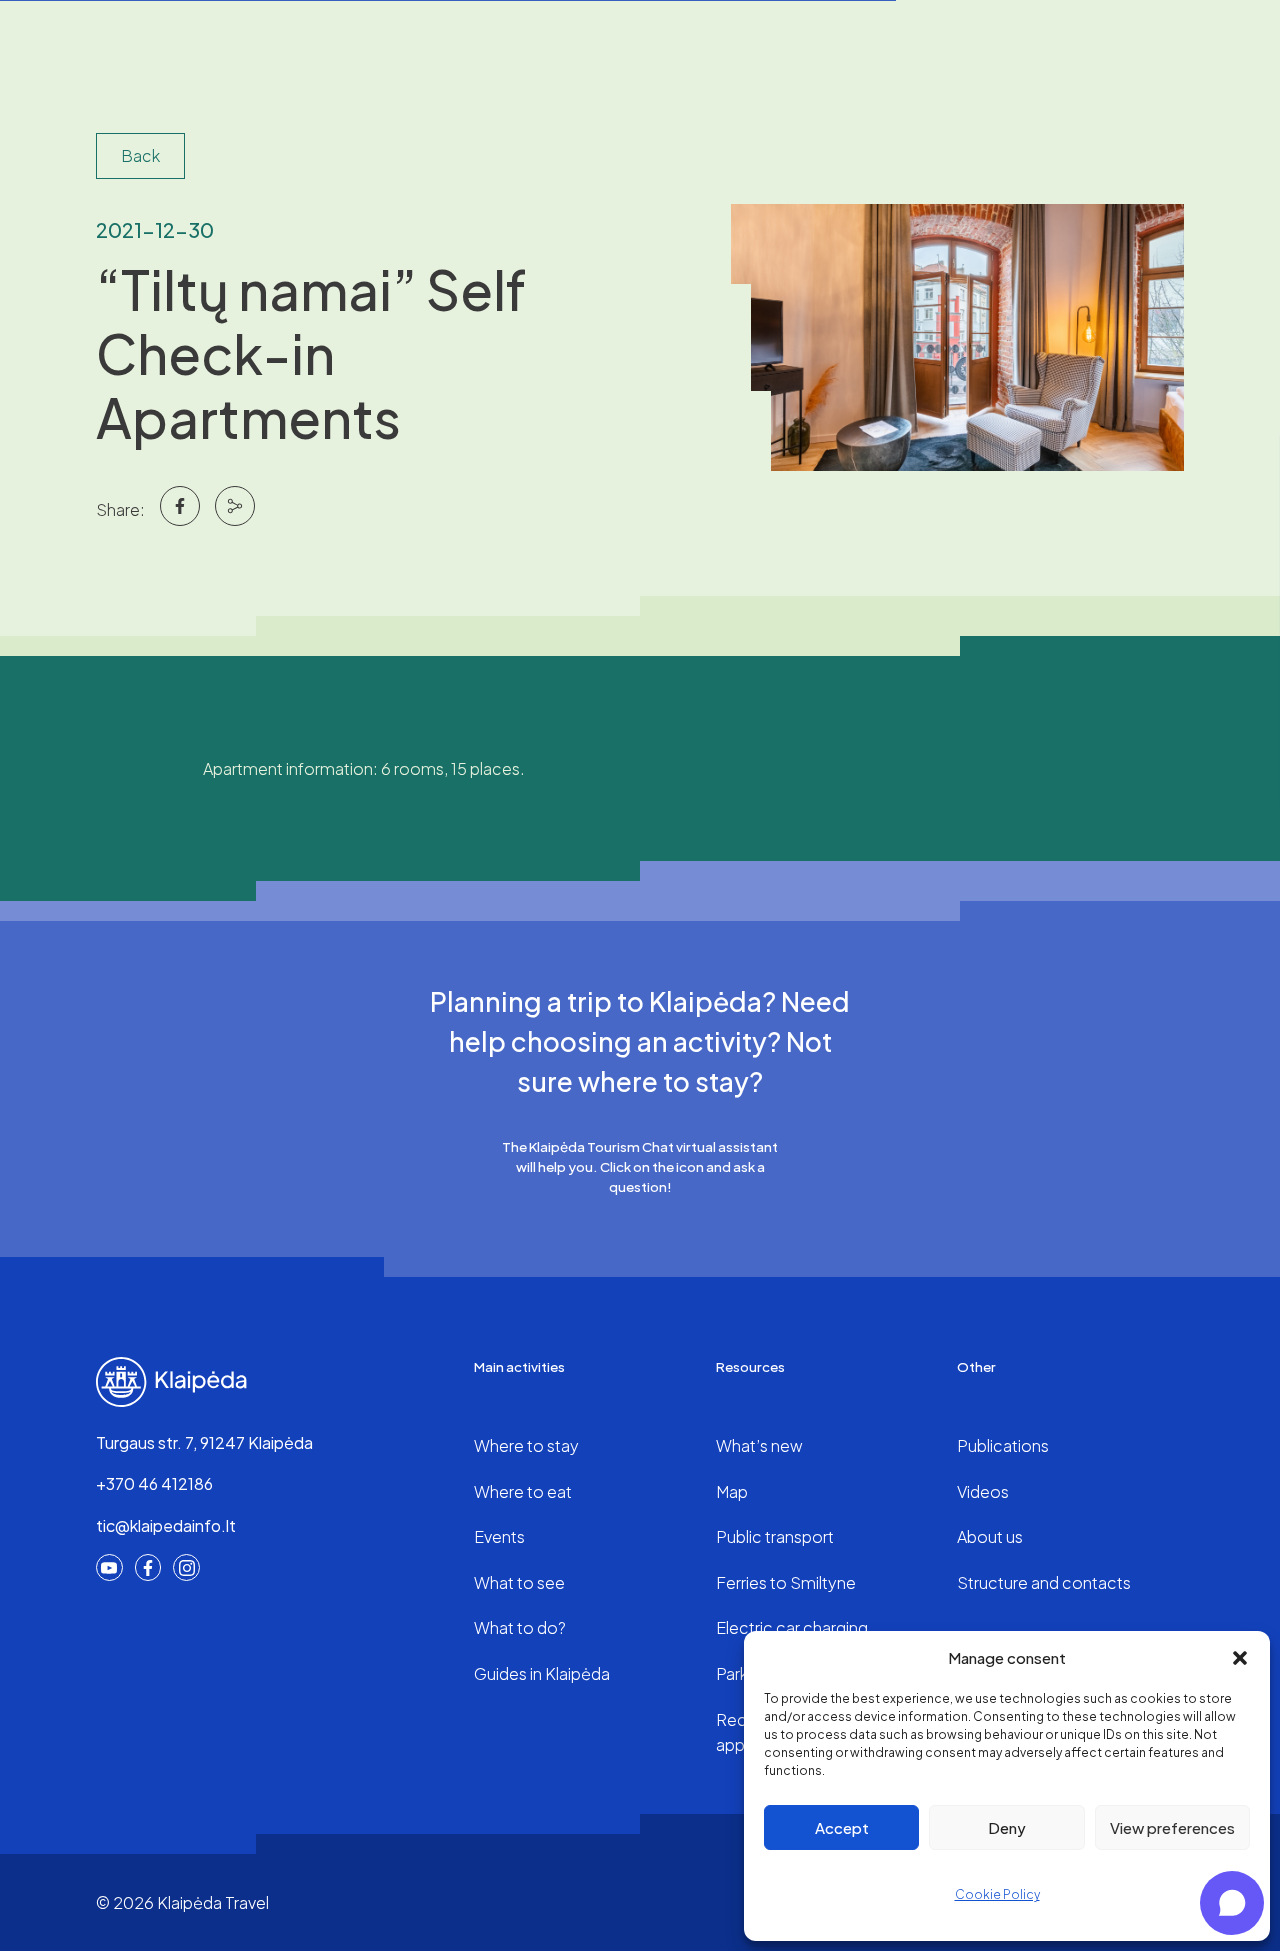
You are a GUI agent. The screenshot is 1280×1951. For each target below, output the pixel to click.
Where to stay (526, 1445)
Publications (1003, 1445)
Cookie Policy (997, 1894)
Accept (842, 1827)
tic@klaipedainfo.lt (166, 1525)
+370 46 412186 (154, 1483)
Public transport (775, 1536)
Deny (1007, 1827)
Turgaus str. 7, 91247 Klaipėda (204, 1442)
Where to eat (523, 1491)
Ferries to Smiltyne (786, 1582)
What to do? (520, 1627)
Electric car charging (792, 1627)
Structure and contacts (1044, 1582)
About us (990, 1536)
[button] (1240, 1658)
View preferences (1172, 1827)
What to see (519, 1582)
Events (499, 1536)
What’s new (759, 1445)
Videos (983, 1491)
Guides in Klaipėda (542, 1673)
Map (732, 1491)
